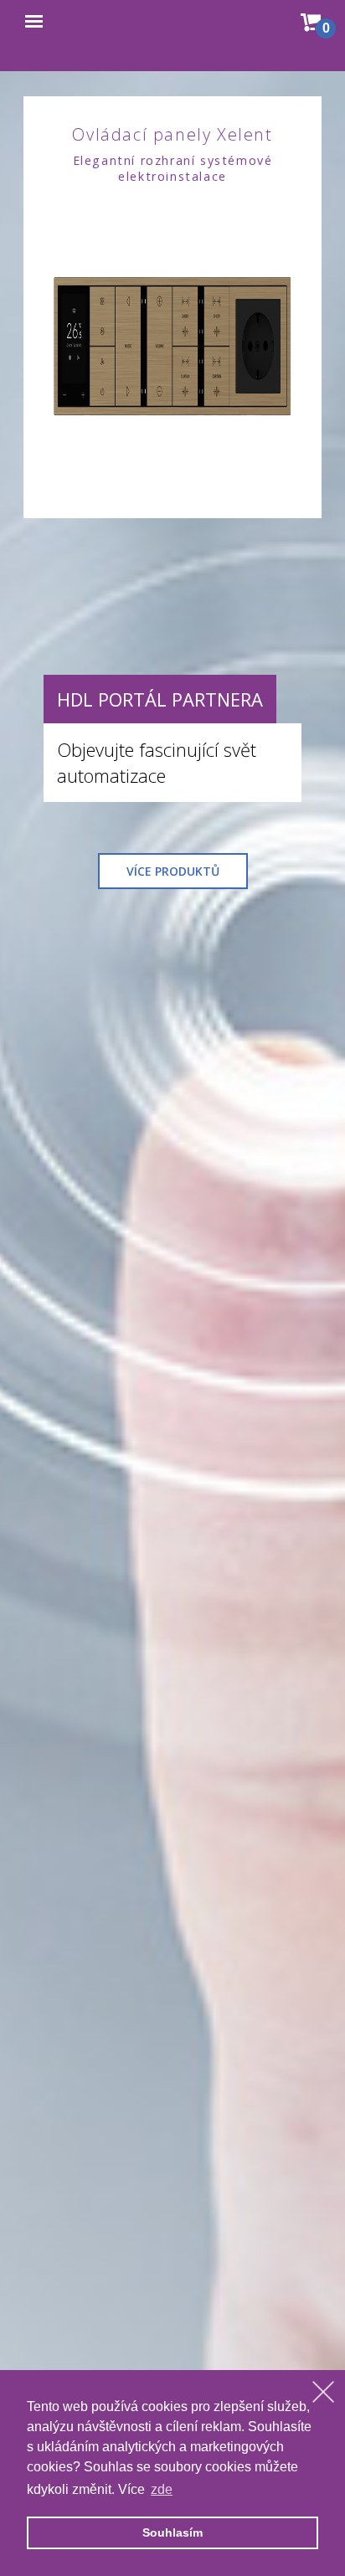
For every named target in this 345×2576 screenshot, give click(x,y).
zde (162, 2489)
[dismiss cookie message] (323, 2392)
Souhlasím (172, 2532)
